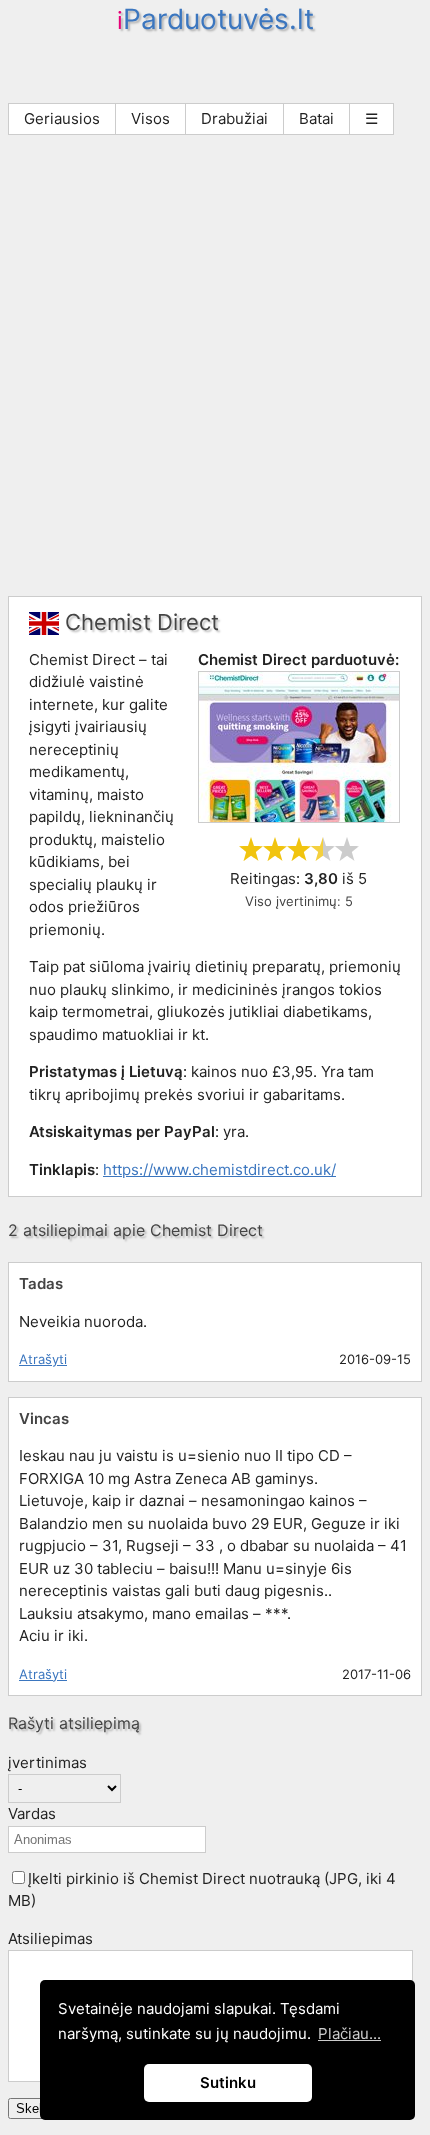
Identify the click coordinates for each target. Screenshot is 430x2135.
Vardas (32, 1813)
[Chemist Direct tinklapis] (299, 817)
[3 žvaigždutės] (299, 849)
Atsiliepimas (50, 1938)
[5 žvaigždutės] (347, 849)
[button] (18, 1877)
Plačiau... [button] (349, 2033)
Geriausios (62, 118)
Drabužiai (234, 118)
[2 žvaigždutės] (275, 849)
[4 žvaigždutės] (323, 849)
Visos (150, 118)
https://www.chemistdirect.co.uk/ (219, 1169)
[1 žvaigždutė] (251, 849)
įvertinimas (47, 1762)
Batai (316, 118)
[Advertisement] (215, 371)
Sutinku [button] (228, 2082)
